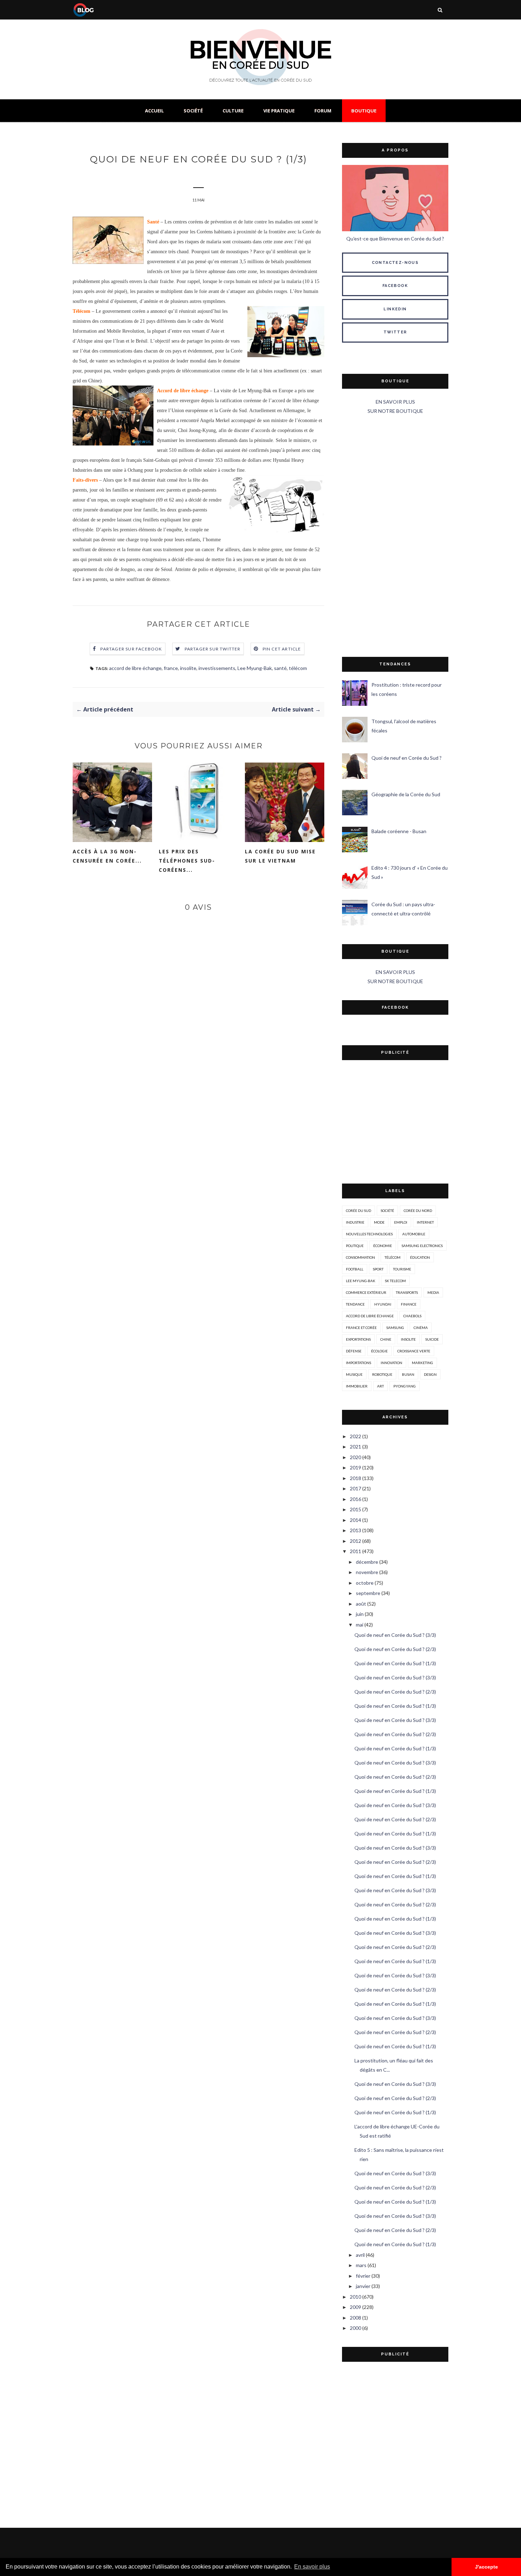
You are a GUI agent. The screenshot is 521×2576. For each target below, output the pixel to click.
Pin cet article (282, 649)
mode (379, 1222)
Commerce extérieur (366, 1292)
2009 (355, 2307)
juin (360, 1614)
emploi (401, 1222)
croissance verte (414, 1351)
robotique (382, 1374)
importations (358, 1363)
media (433, 1292)
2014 (355, 1520)
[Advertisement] (395, 536)
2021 (355, 1447)
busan (408, 1374)
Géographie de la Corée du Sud (406, 794)
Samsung (395, 1328)
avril (360, 2255)
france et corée (361, 1328)
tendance (355, 1304)
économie (383, 1246)
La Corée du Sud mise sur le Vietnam (280, 856)
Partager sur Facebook (131, 649)
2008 (355, 2318)
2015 (355, 1509)
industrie (355, 1222)
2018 (355, 1478)
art (380, 1386)
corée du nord (418, 1211)
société (387, 1211)
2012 (355, 1541)
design (430, 1374)
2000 (355, 2328)
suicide (432, 1339)
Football (355, 1269)
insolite (188, 668)
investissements (217, 668)
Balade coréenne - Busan (399, 831)
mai (360, 1625)
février (363, 2276)
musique (354, 1374)
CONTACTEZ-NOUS (395, 263)
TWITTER (395, 332)
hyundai (383, 1304)
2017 (355, 1488)
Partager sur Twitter (213, 649)
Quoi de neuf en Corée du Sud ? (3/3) (395, 1635)
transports (407, 1292)
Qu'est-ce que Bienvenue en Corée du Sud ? (395, 239)
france (171, 668)
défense (354, 1351)
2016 (355, 1499)
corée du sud (358, 1211)
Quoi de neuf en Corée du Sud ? (407, 758)
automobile (414, 1234)
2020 (355, 1457)
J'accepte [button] (486, 2567)
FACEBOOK (395, 286)
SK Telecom (395, 1281)
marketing (422, 1363)
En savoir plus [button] (312, 2567)
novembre (367, 1572)
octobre (365, 1583)
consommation (360, 1257)
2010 (355, 2297)
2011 (355, 1551)
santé (280, 668)
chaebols (412, 1316)
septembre (368, 1593)
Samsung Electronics (422, 1246)
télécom (298, 668)
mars (361, 2265)
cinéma (421, 1328)
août (361, 1604)
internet (425, 1222)
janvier (363, 2286)
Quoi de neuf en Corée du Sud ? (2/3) (395, 1649)
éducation (420, 1257)
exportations (358, 1339)
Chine (386, 1339)
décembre (367, 1562)
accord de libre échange (135, 668)
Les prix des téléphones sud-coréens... (187, 861)
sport (378, 1269)
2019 (355, 1467)
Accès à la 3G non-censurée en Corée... (107, 856)
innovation (391, 1363)
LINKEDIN (395, 309)
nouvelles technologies (369, 1234)
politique (355, 1246)
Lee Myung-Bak (255, 668)
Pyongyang (405, 1386)
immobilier (357, 1386)
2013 (355, 1530)
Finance (409, 1304)
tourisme (402, 1269)
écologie (379, 1351)
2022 (355, 1436)
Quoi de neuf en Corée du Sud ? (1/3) (395, 1663)
